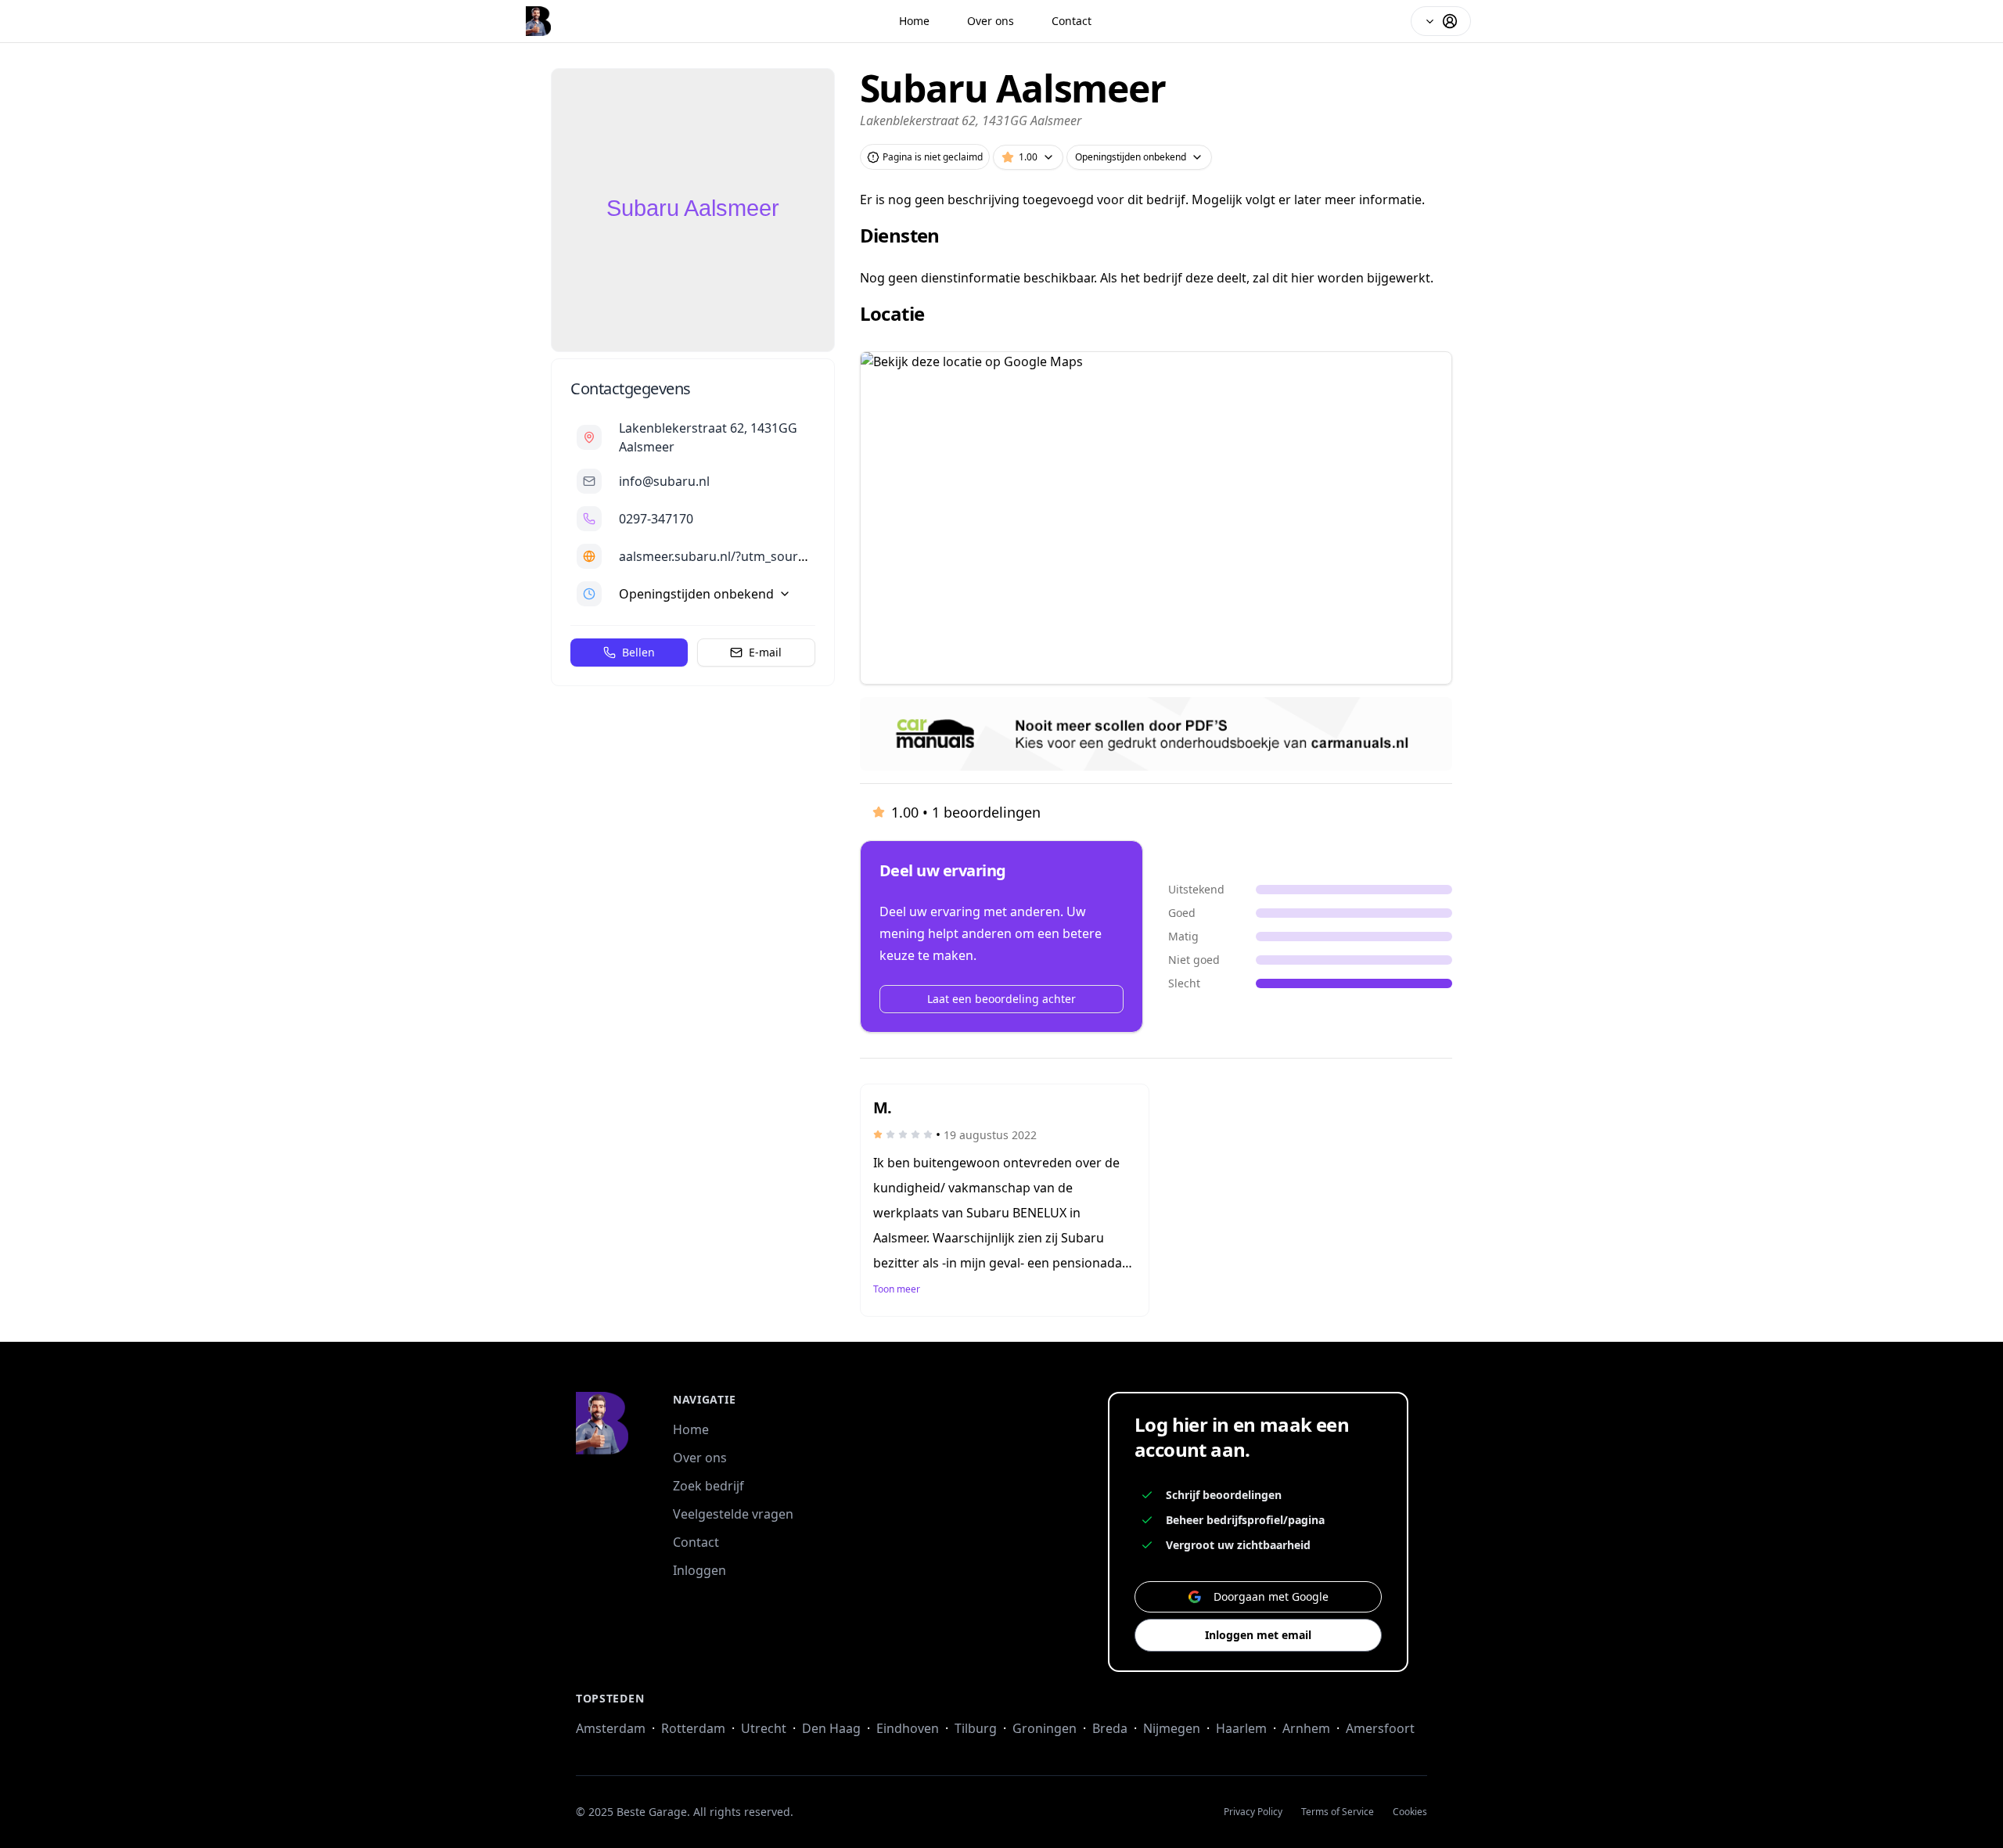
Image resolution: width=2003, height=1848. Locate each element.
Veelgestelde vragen (733, 1514)
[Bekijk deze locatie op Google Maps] (1156, 518)
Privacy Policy (1253, 1812)
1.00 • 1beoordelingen (966, 812)
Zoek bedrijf (708, 1486)
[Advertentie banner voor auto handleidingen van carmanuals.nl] (1156, 734)
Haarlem (1241, 1728)
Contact (1072, 21)
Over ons (991, 21)
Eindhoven (908, 1728)
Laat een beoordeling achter (1001, 999)
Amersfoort (1380, 1728)
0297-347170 (656, 519)
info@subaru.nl (664, 481)
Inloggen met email (1258, 1635)
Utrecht (764, 1728)
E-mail (765, 652)
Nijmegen (1172, 1728)
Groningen (1045, 1728)
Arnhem (1306, 1728)
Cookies (1410, 1812)
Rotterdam (693, 1728)
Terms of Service (1338, 1812)
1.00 (1028, 157)
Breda (1110, 1728)
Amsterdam (611, 1728)
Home (914, 21)
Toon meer (897, 1289)
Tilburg (976, 1728)
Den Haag (831, 1728)
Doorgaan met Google (1271, 1596)
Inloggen (699, 1570)
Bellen (638, 652)
